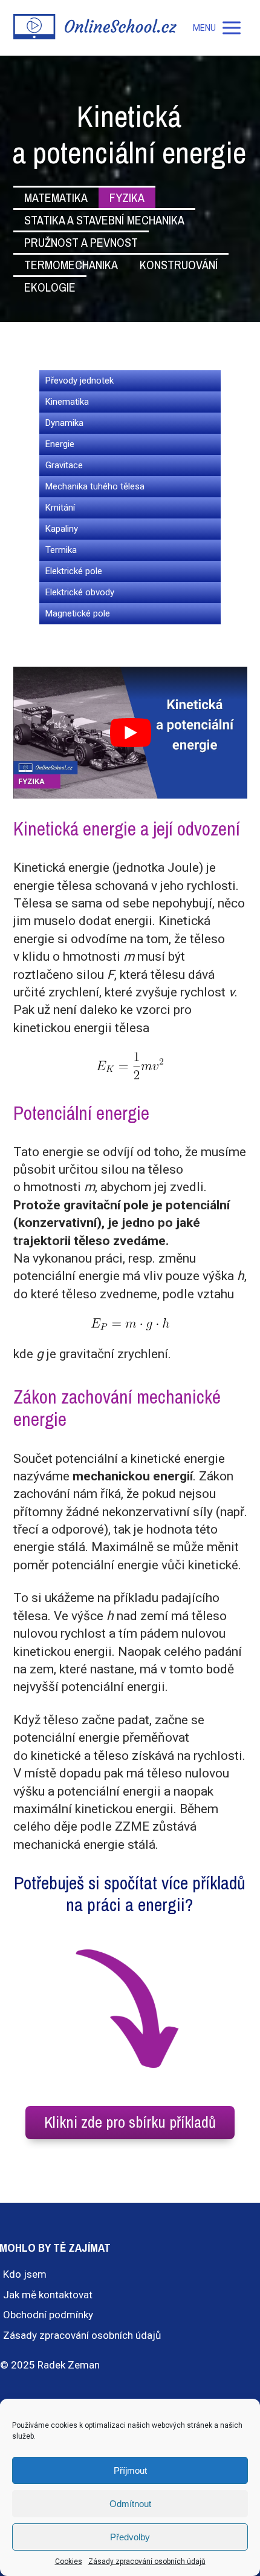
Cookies (69, 2561)
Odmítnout (130, 2504)
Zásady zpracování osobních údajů (147, 2561)
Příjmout (130, 2470)
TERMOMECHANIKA (71, 265)
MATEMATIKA (56, 198)
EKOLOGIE (50, 287)
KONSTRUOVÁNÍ (179, 265)
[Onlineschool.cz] (95, 28)
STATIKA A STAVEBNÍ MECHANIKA (104, 220)
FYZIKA (127, 198)
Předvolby (130, 2537)
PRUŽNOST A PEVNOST (81, 242)
